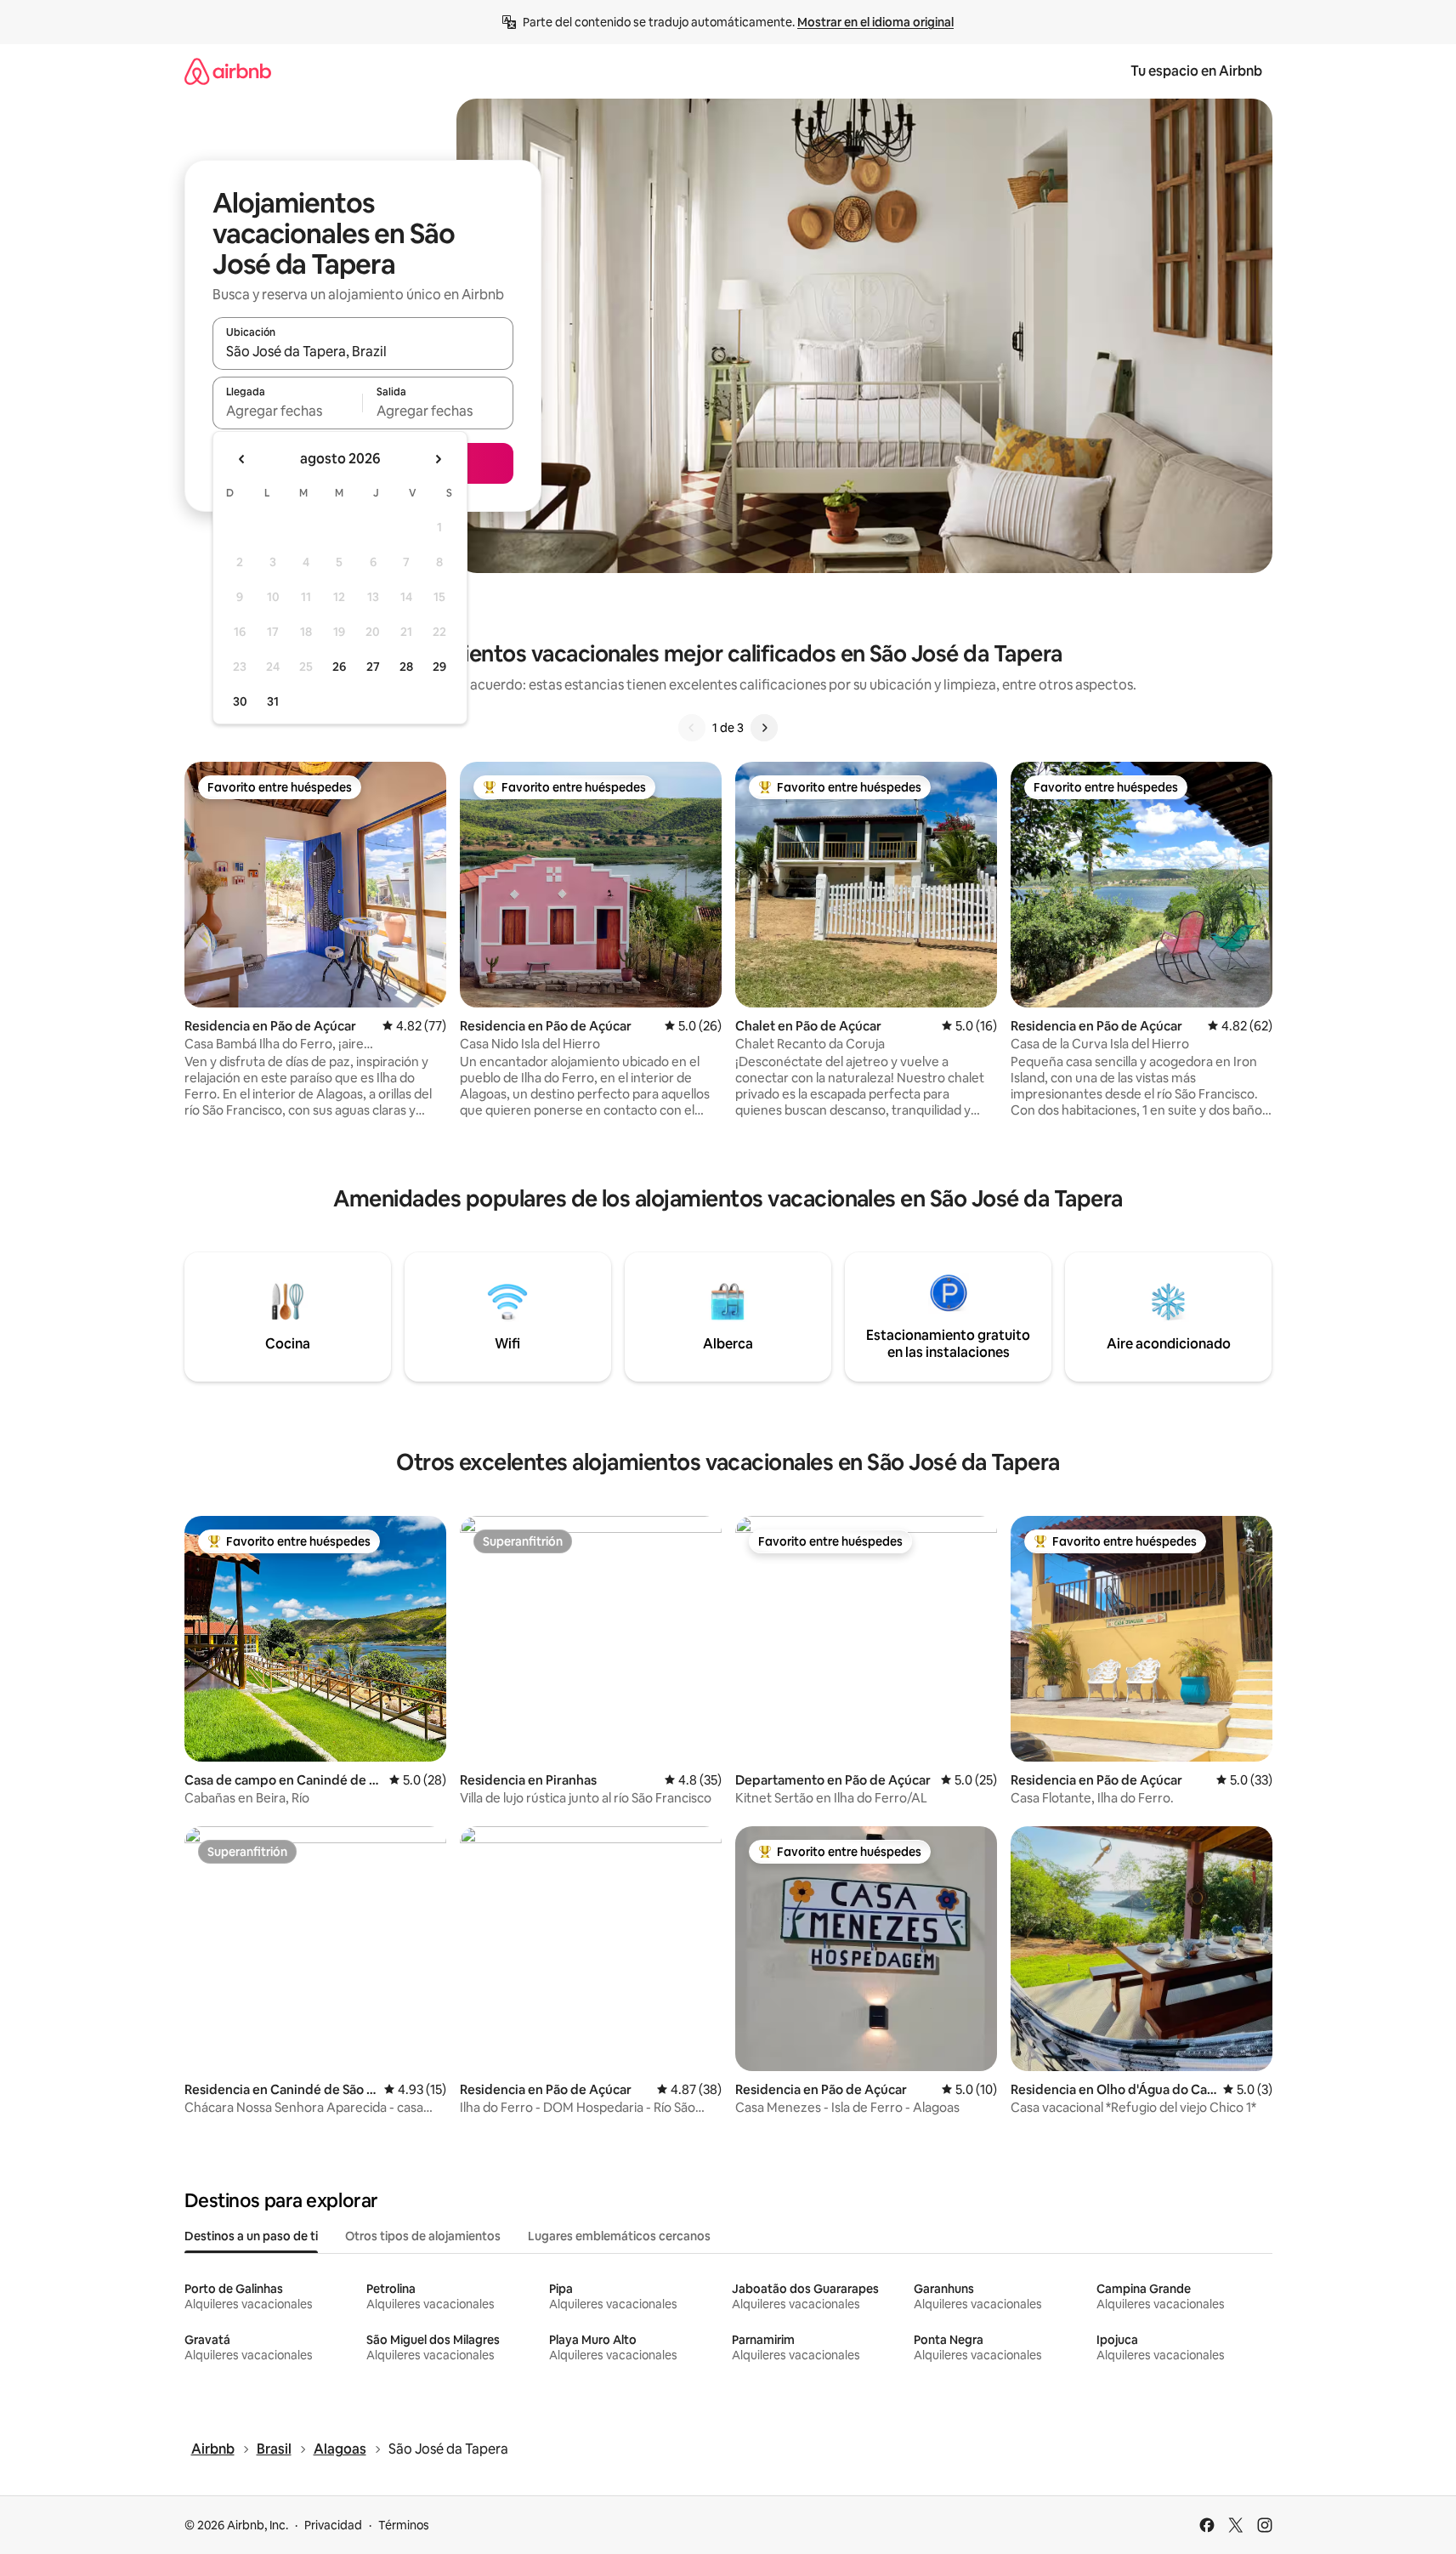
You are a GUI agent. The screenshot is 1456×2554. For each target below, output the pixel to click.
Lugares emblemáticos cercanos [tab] (619, 2236)
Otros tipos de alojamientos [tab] (423, 2236)
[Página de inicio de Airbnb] (228, 71)
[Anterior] (692, 728)
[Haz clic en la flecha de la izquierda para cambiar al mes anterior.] (242, 459)
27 (373, 667)
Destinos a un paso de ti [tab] (251, 2236)
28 (406, 667)
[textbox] (288, 411)
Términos (404, 2525)
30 (240, 701)
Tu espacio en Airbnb (1196, 71)
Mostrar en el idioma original (875, 22)
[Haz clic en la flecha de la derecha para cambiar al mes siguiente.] (438, 459)
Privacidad (333, 2525)
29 (439, 667)
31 (273, 701)
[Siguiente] (764, 728)
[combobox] (363, 351)
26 (339, 667)
